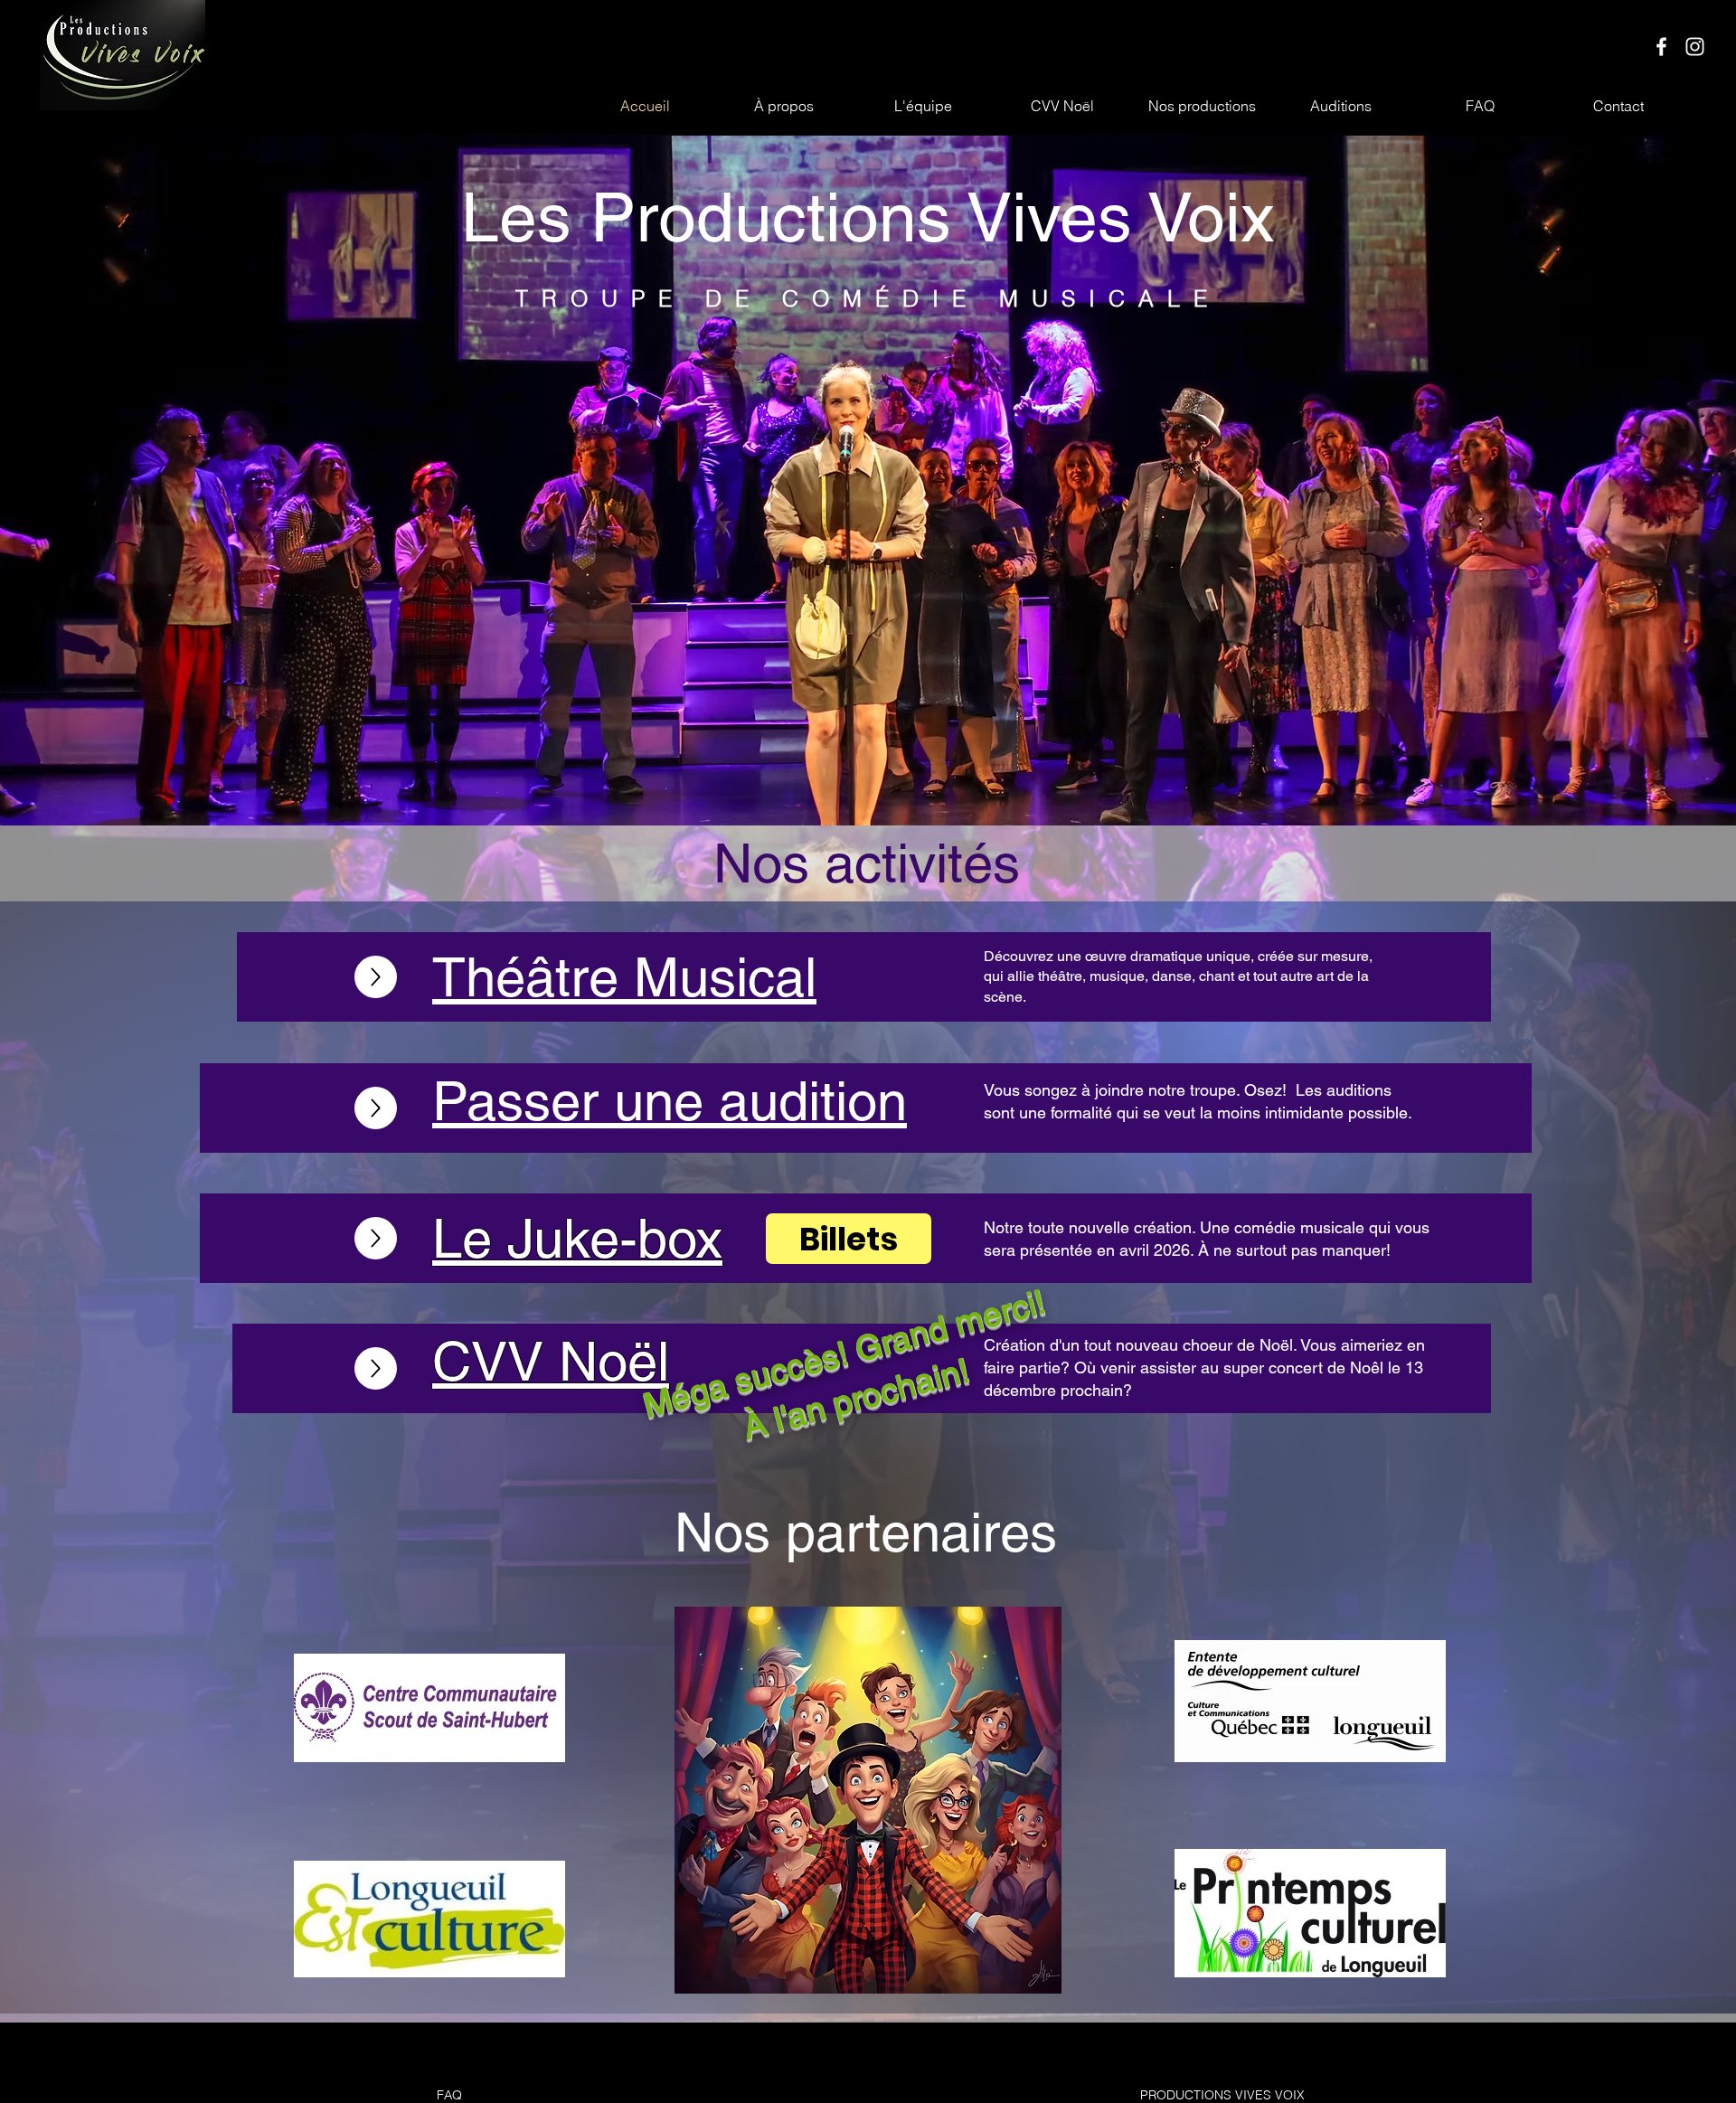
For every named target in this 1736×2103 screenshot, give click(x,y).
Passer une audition (670, 1101)
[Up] (376, 977)
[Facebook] (1661, 47)
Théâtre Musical (624, 977)
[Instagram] (1695, 47)
